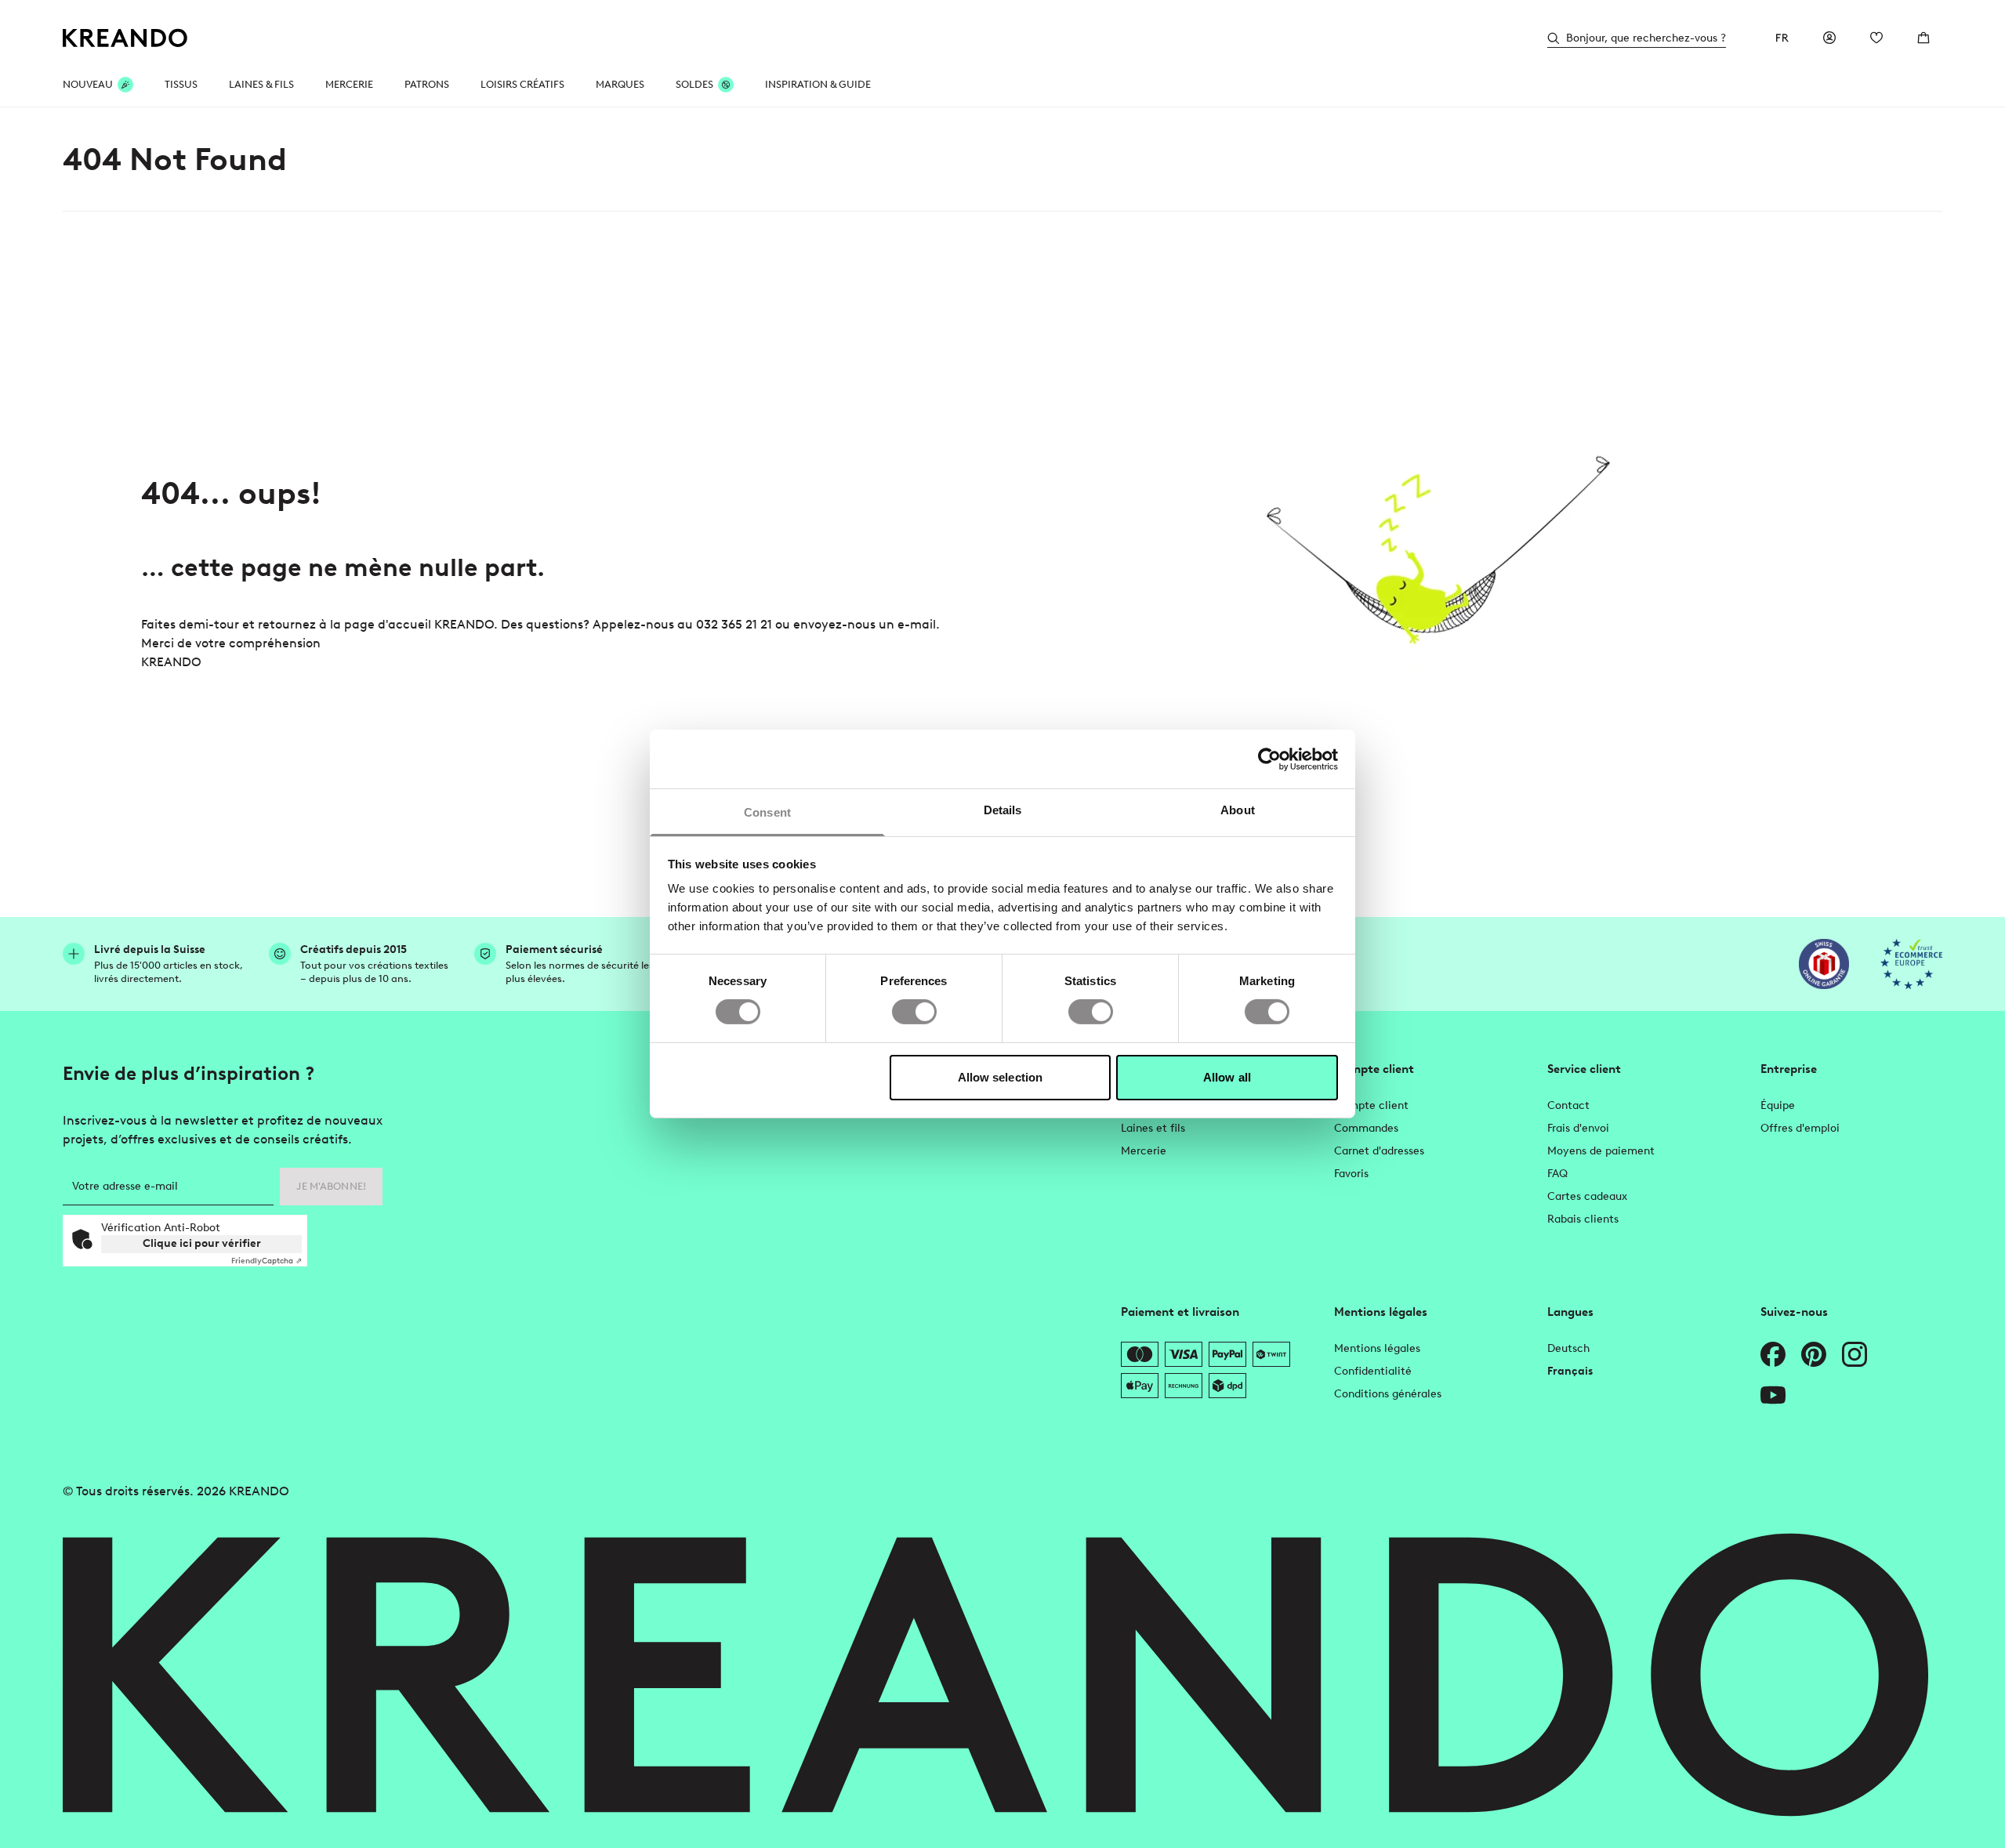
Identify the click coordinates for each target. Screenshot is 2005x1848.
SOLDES (694, 84)
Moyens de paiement (1601, 1151)
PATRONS (427, 84)
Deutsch (1568, 1348)
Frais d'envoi (1578, 1128)
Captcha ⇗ (266, 1261)
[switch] (914, 1012)
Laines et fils (1153, 1128)
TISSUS (181, 84)
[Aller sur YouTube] (1773, 1395)
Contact (1568, 1105)
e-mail (917, 624)
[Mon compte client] (1829, 38)
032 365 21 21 (734, 624)
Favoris (1351, 1174)
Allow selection (1001, 1077)
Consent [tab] (767, 812)
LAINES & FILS (261, 84)
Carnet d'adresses (1379, 1151)
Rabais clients (1583, 1219)
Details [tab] (1003, 810)
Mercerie (1144, 1151)
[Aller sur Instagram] (1855, 1354)
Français (1570, 1371)
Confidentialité (1373, 1371)
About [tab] (1238, 810)
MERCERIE (349, 84)
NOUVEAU (88, 84)
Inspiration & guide (818, 84)
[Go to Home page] (125, 38)
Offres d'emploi (1800, 1128)
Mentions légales (1377, 1348)
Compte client (1371, 1105)
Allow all (1227, 1077)
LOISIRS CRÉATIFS (522, 84)
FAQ (1557, 1174)
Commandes (1366, 1128)
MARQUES (620, 84)
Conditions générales (1388, 1394)
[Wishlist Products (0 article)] (1876, 38)
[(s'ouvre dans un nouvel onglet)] (1824, 964)
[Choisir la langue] (1782, 38)
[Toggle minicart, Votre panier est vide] (1923, 38)
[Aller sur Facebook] (1773, 1354)
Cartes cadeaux (1587, 1196)
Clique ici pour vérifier (202, 1243)
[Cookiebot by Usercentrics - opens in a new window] (1269, 759)
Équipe (1778, 1105)
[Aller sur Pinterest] (1814, 1354)
